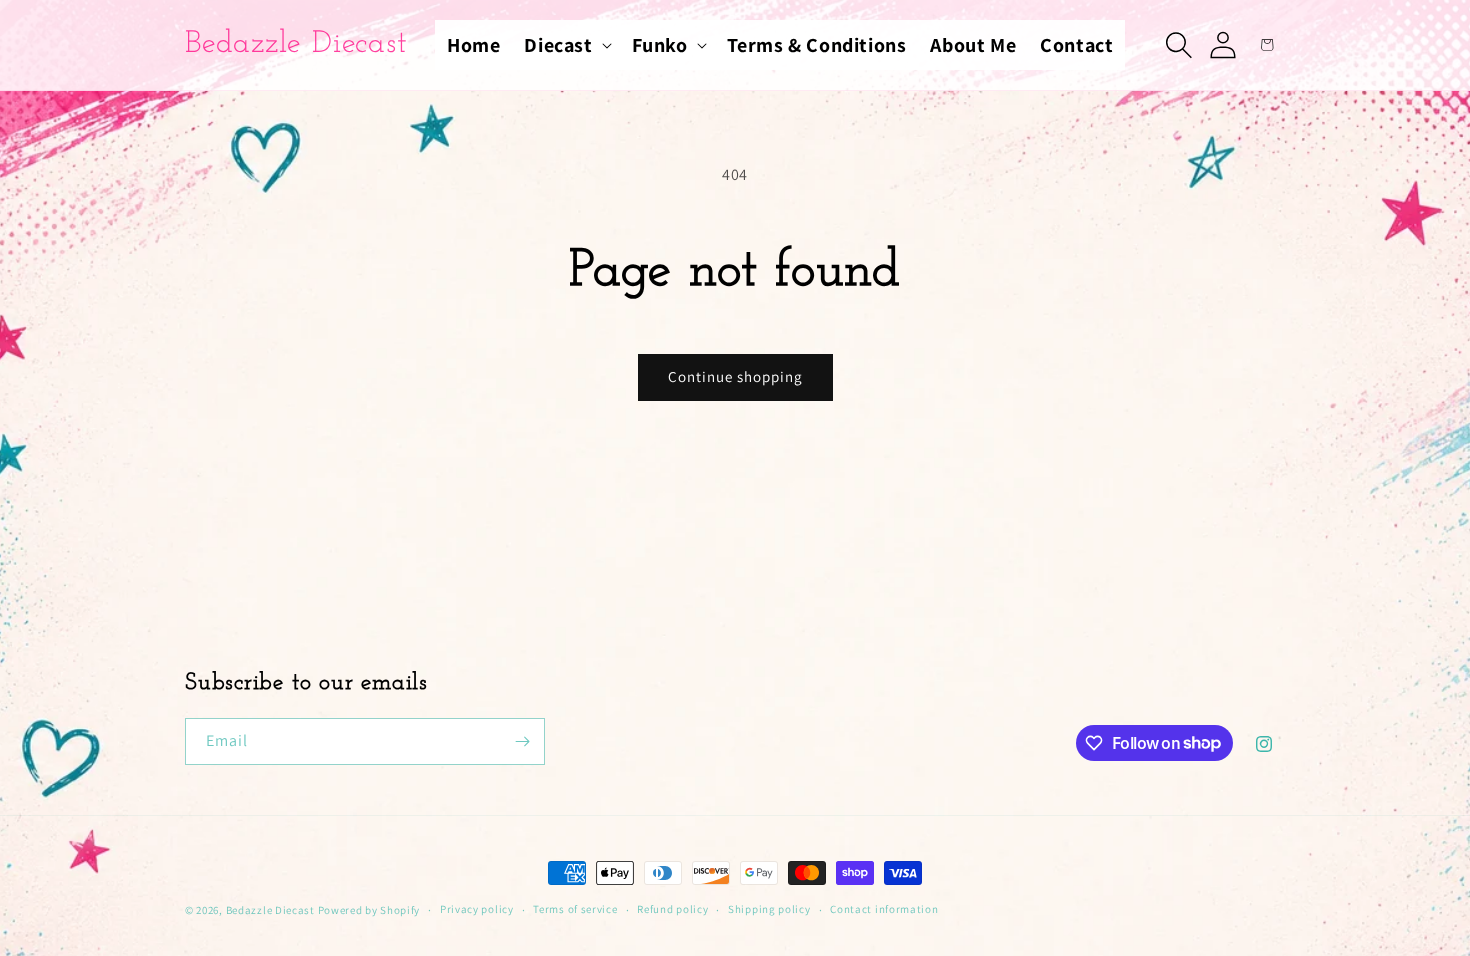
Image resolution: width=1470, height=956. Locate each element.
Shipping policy (769, 909)
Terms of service (575, 909)
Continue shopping (735, 376)
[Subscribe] (522, 741)
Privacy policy (477, 909)
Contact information (884, 909)
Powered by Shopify (369, 910)
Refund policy (672, 909)
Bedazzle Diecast (270, 910)
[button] (565, 45)
